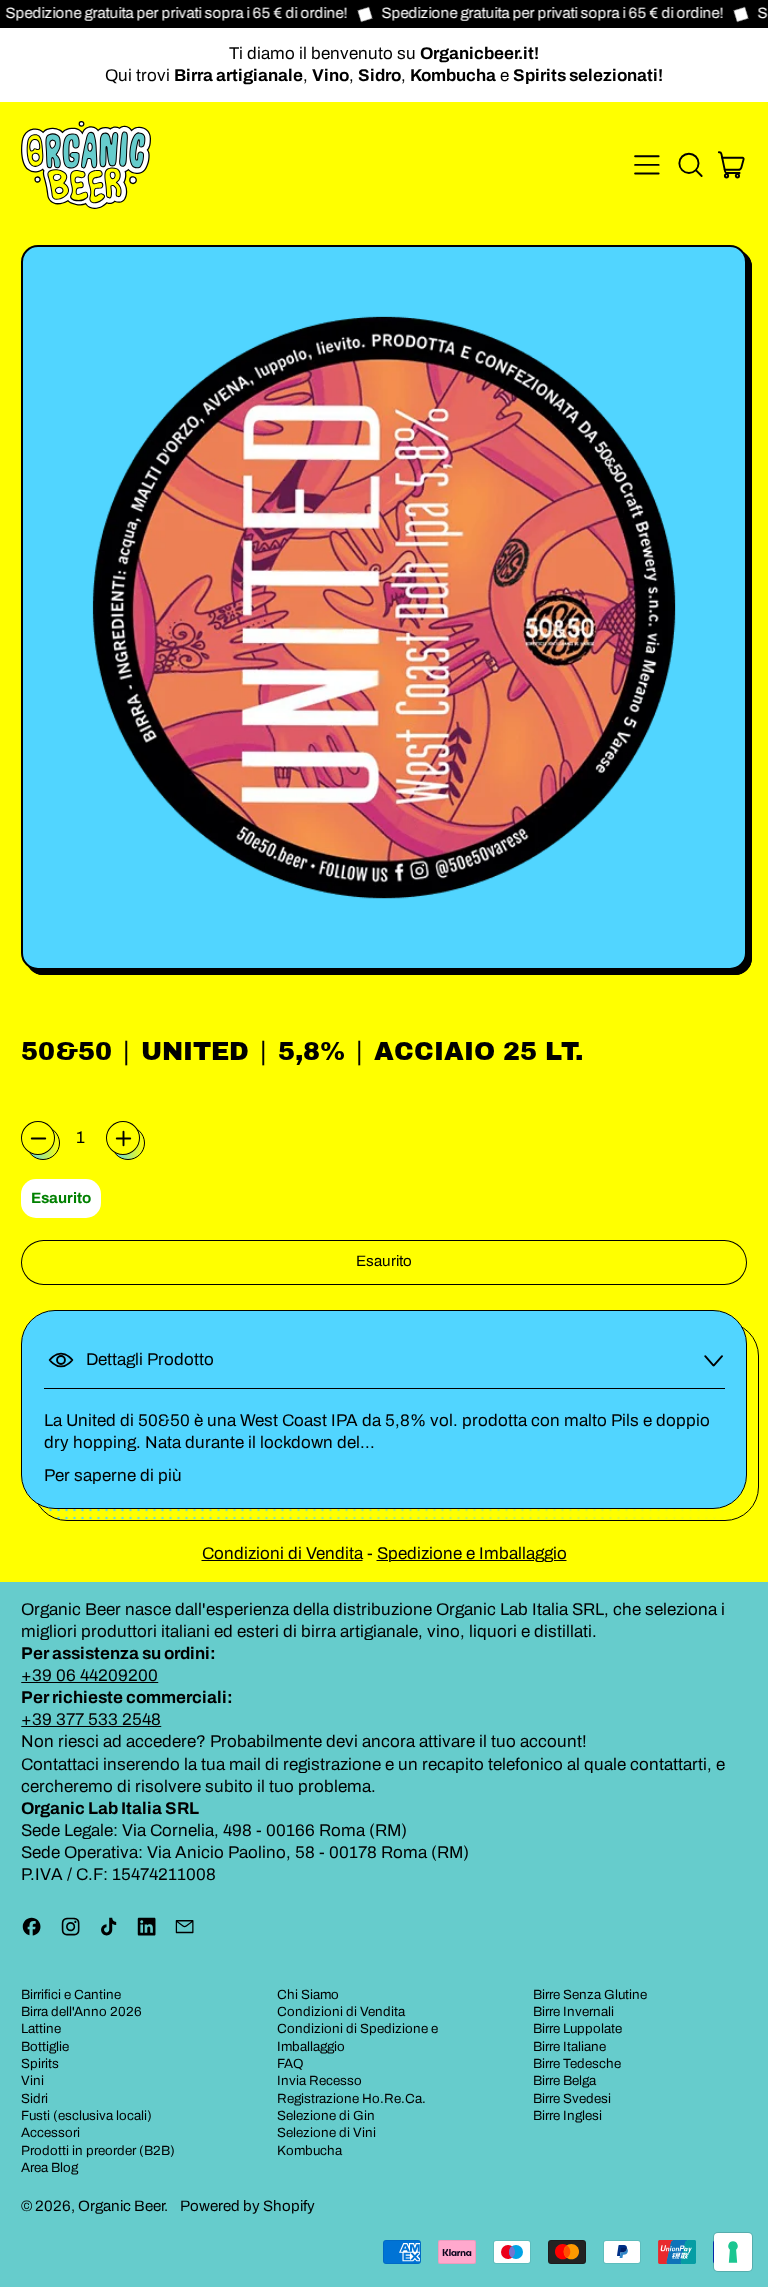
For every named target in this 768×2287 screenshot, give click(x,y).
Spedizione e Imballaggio (472, 1553)
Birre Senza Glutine (590, 1994)
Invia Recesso (319, 2080)
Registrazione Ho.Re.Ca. (351, 2098)
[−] (38, 1138)
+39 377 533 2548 (91, 1719)
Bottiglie (45, 2046)
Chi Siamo (308, 1994)
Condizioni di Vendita (282, 1553)
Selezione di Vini (326, 2132)
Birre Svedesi (572, 2098)
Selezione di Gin (326, 2115)
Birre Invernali (573, 2011)
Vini (32, 2080)
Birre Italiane (569, 2046)
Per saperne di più (113, 1475)
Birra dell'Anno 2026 (81, 2011)
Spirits (40, 2063)
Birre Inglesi (567, 2115)
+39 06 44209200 (89, 1675)
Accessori (50, 2132)
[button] (690, 165)
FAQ (290, 2063)
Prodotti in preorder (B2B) (98, 2150)
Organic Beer (121, 2206)
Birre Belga (564, 2080)
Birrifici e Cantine (71, 1994)
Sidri (34, 2098)
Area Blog (49, 2167)
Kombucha (309, 2150)
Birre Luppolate (577, 2028)
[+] (123, 1138)
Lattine (41, 2028)
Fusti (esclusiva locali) (86, 2115)
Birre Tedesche (577, 2063)
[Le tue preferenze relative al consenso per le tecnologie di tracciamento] (733, 2252)
